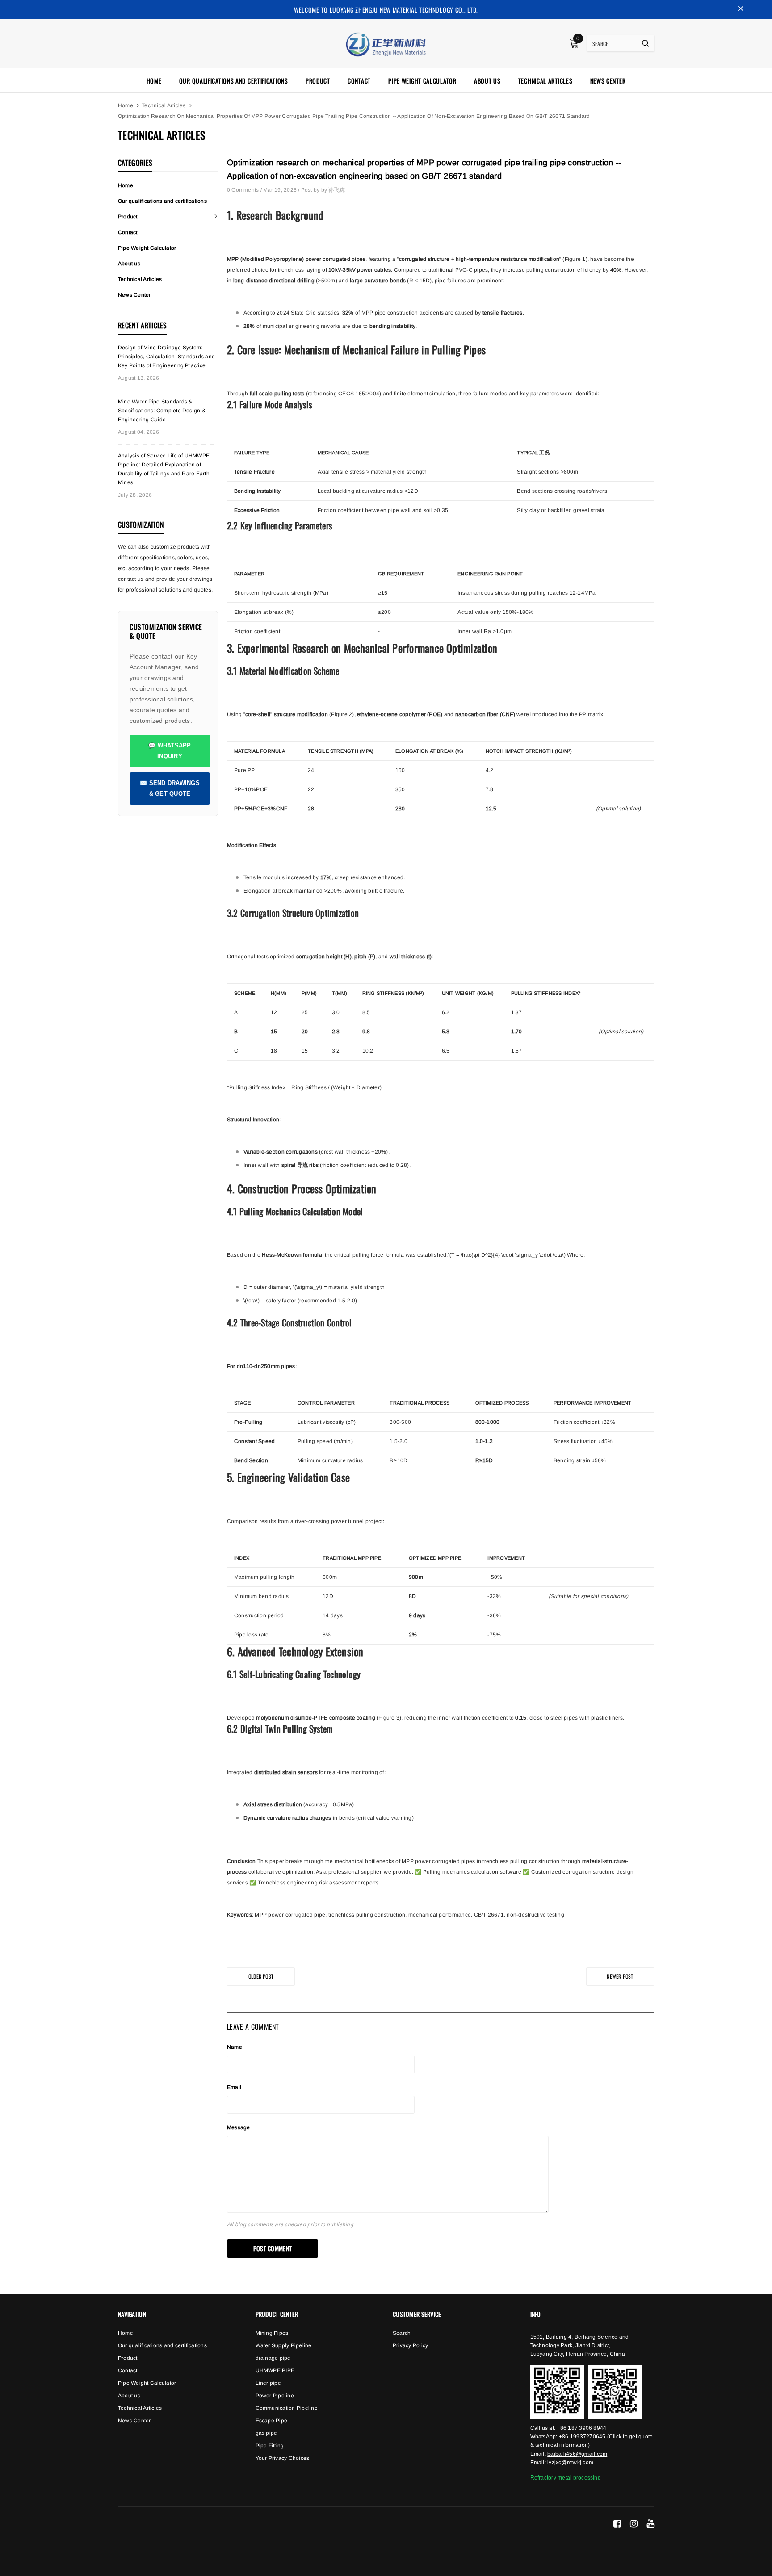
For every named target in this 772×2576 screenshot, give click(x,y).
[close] (741, 9)
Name (235, 2047)
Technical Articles (164, 105)
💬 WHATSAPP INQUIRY (170, 751)
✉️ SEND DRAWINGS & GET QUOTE (170, 788)
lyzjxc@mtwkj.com (570, 2463)
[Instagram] (634, 2524)
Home (126, 105)
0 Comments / (245, 190)
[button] (574, 44)
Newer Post (620, 1976)
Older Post (261, 1976)
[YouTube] (650, 2524)
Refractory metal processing (566, 2478)
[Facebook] (617, 2524)
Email (234, 2087)
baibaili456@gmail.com (577, 2454)
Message (239, 2127)
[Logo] (386, 43)
